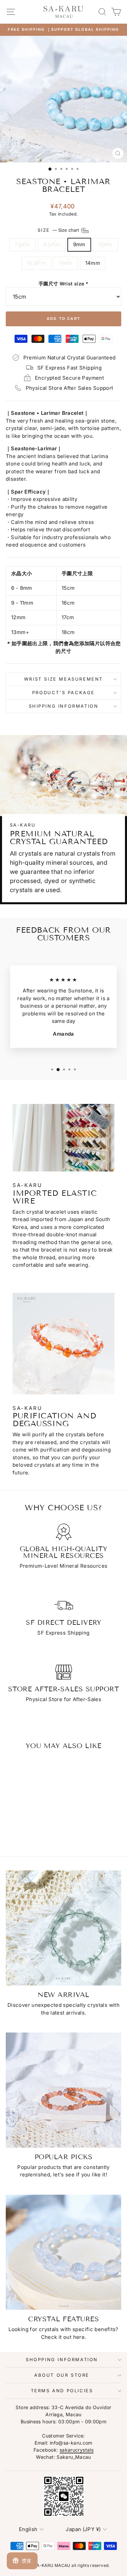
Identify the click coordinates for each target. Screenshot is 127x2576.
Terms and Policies (62, 2391)
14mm (93, 263)
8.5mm (52, 244)
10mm (105, 244)
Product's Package (63, 692)
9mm (79, 244)
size (59, 230)
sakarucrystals (77, 2450)
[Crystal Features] (63, 2252)
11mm (66, 263)
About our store (62, 2375)
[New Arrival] (63, 1928)
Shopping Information (62, 2359)
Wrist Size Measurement (63, 679)
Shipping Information (64, 706)
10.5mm (37, 263)
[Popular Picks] (63, 2090)
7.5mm (23, 244)
